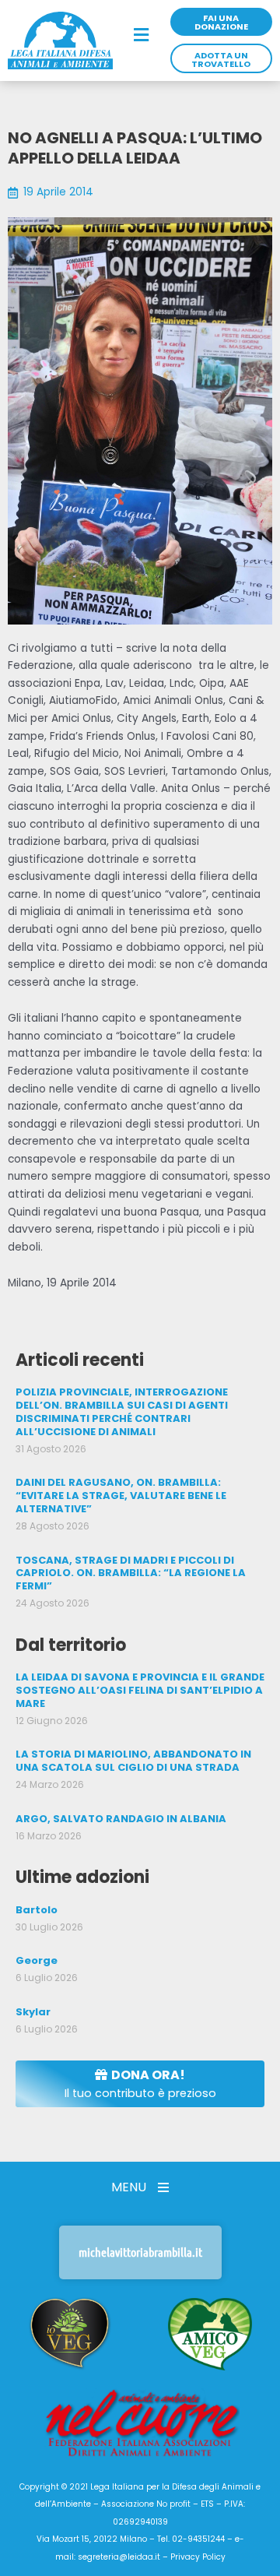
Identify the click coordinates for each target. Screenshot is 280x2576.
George (37, 1960)
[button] (142, 36)
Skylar (33, 2012)
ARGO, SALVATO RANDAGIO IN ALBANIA (121, 1819)
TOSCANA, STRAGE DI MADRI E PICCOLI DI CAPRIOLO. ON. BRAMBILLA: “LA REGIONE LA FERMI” (131, 1573)
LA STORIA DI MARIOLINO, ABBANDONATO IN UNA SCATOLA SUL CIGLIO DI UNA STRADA (133, 1761)
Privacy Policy (198, 2557)
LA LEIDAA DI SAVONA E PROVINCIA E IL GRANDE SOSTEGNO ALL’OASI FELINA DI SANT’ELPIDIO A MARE (140, 1690)
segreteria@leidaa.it (119, 2557)
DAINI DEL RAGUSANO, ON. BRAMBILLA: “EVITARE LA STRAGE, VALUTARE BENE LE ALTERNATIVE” (121, 1496)
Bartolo (37, 1910)
